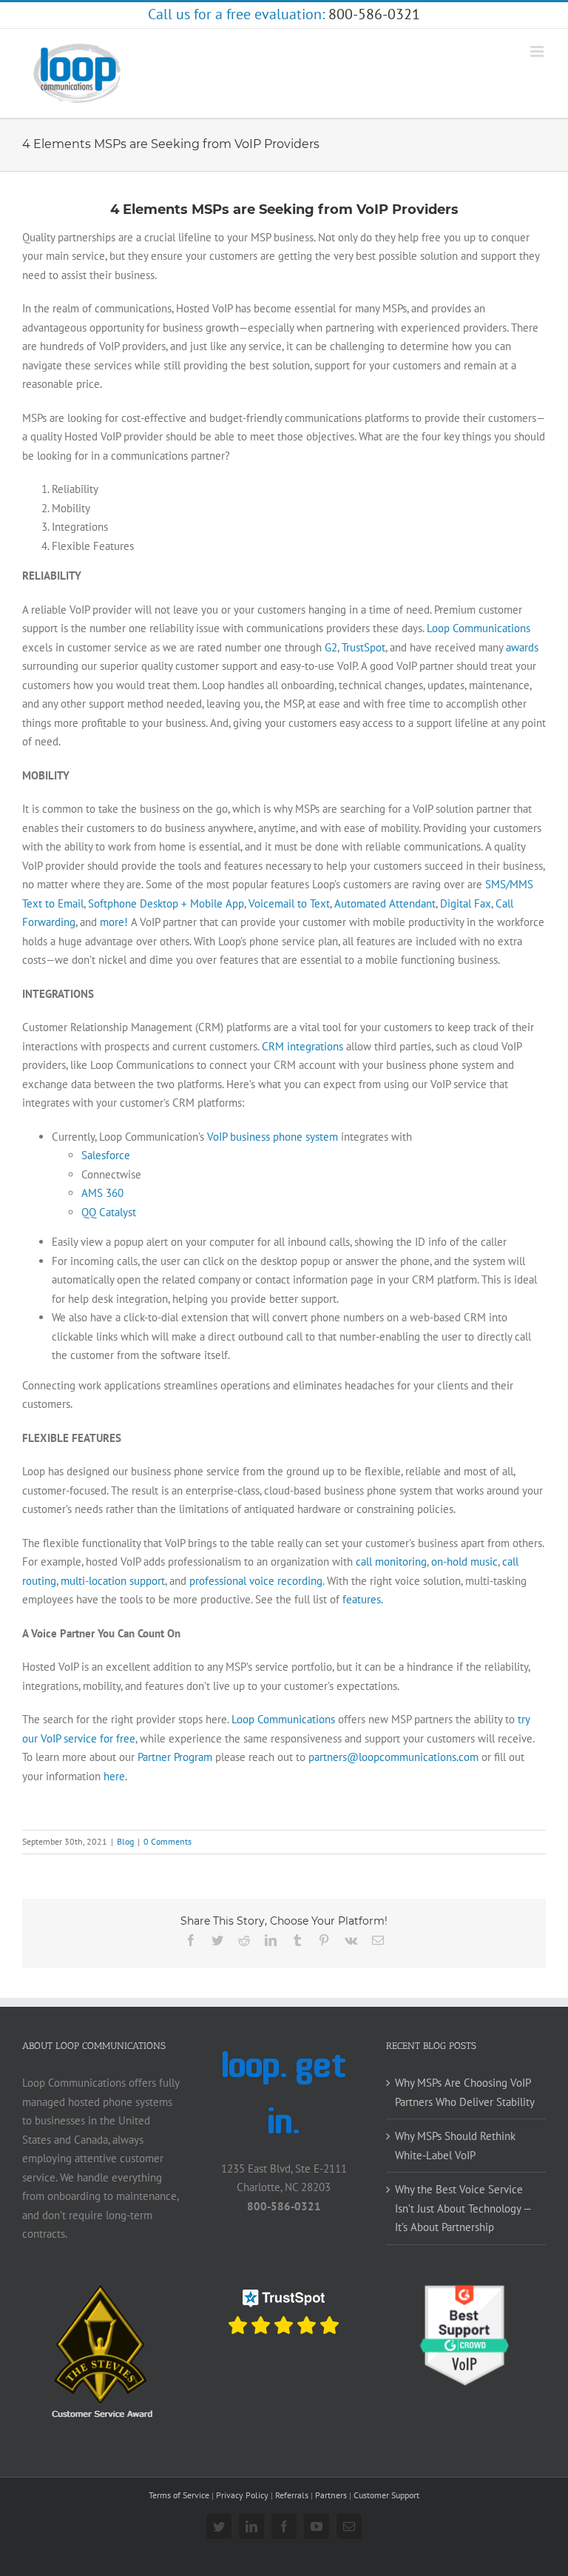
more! (114, 922)
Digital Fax (466, 903)
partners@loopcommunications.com (393, 1757)
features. (363, 1599)
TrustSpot (364, 647)
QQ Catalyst (109, 1212)
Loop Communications (479, 628)
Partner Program (175, 1757)
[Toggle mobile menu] (538, 51)
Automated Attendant (385, 903)
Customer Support (386, 2495)
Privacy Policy (242, 2495)
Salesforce (106, 1155)
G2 (331, 647)
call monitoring (391, 1562)
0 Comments (168, 1841)
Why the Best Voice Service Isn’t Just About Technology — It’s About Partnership (463, 2208)
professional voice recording (256, 1581)
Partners (331, 2495)
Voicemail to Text (289, 903)
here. (115, 1776)
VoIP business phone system (273, 1137)
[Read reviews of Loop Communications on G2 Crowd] (466, 2291)
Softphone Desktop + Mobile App (166, 903)
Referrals (292, 2495)
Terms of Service (179, 2495)
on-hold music (464, 1562)
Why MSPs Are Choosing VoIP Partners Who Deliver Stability (465, 2092)
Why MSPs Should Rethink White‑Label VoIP (455, 2146)
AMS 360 (102, 1193)
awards (522, 647)
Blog (125, 1841)
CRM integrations (302, 1046)
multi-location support (113, 1581)
